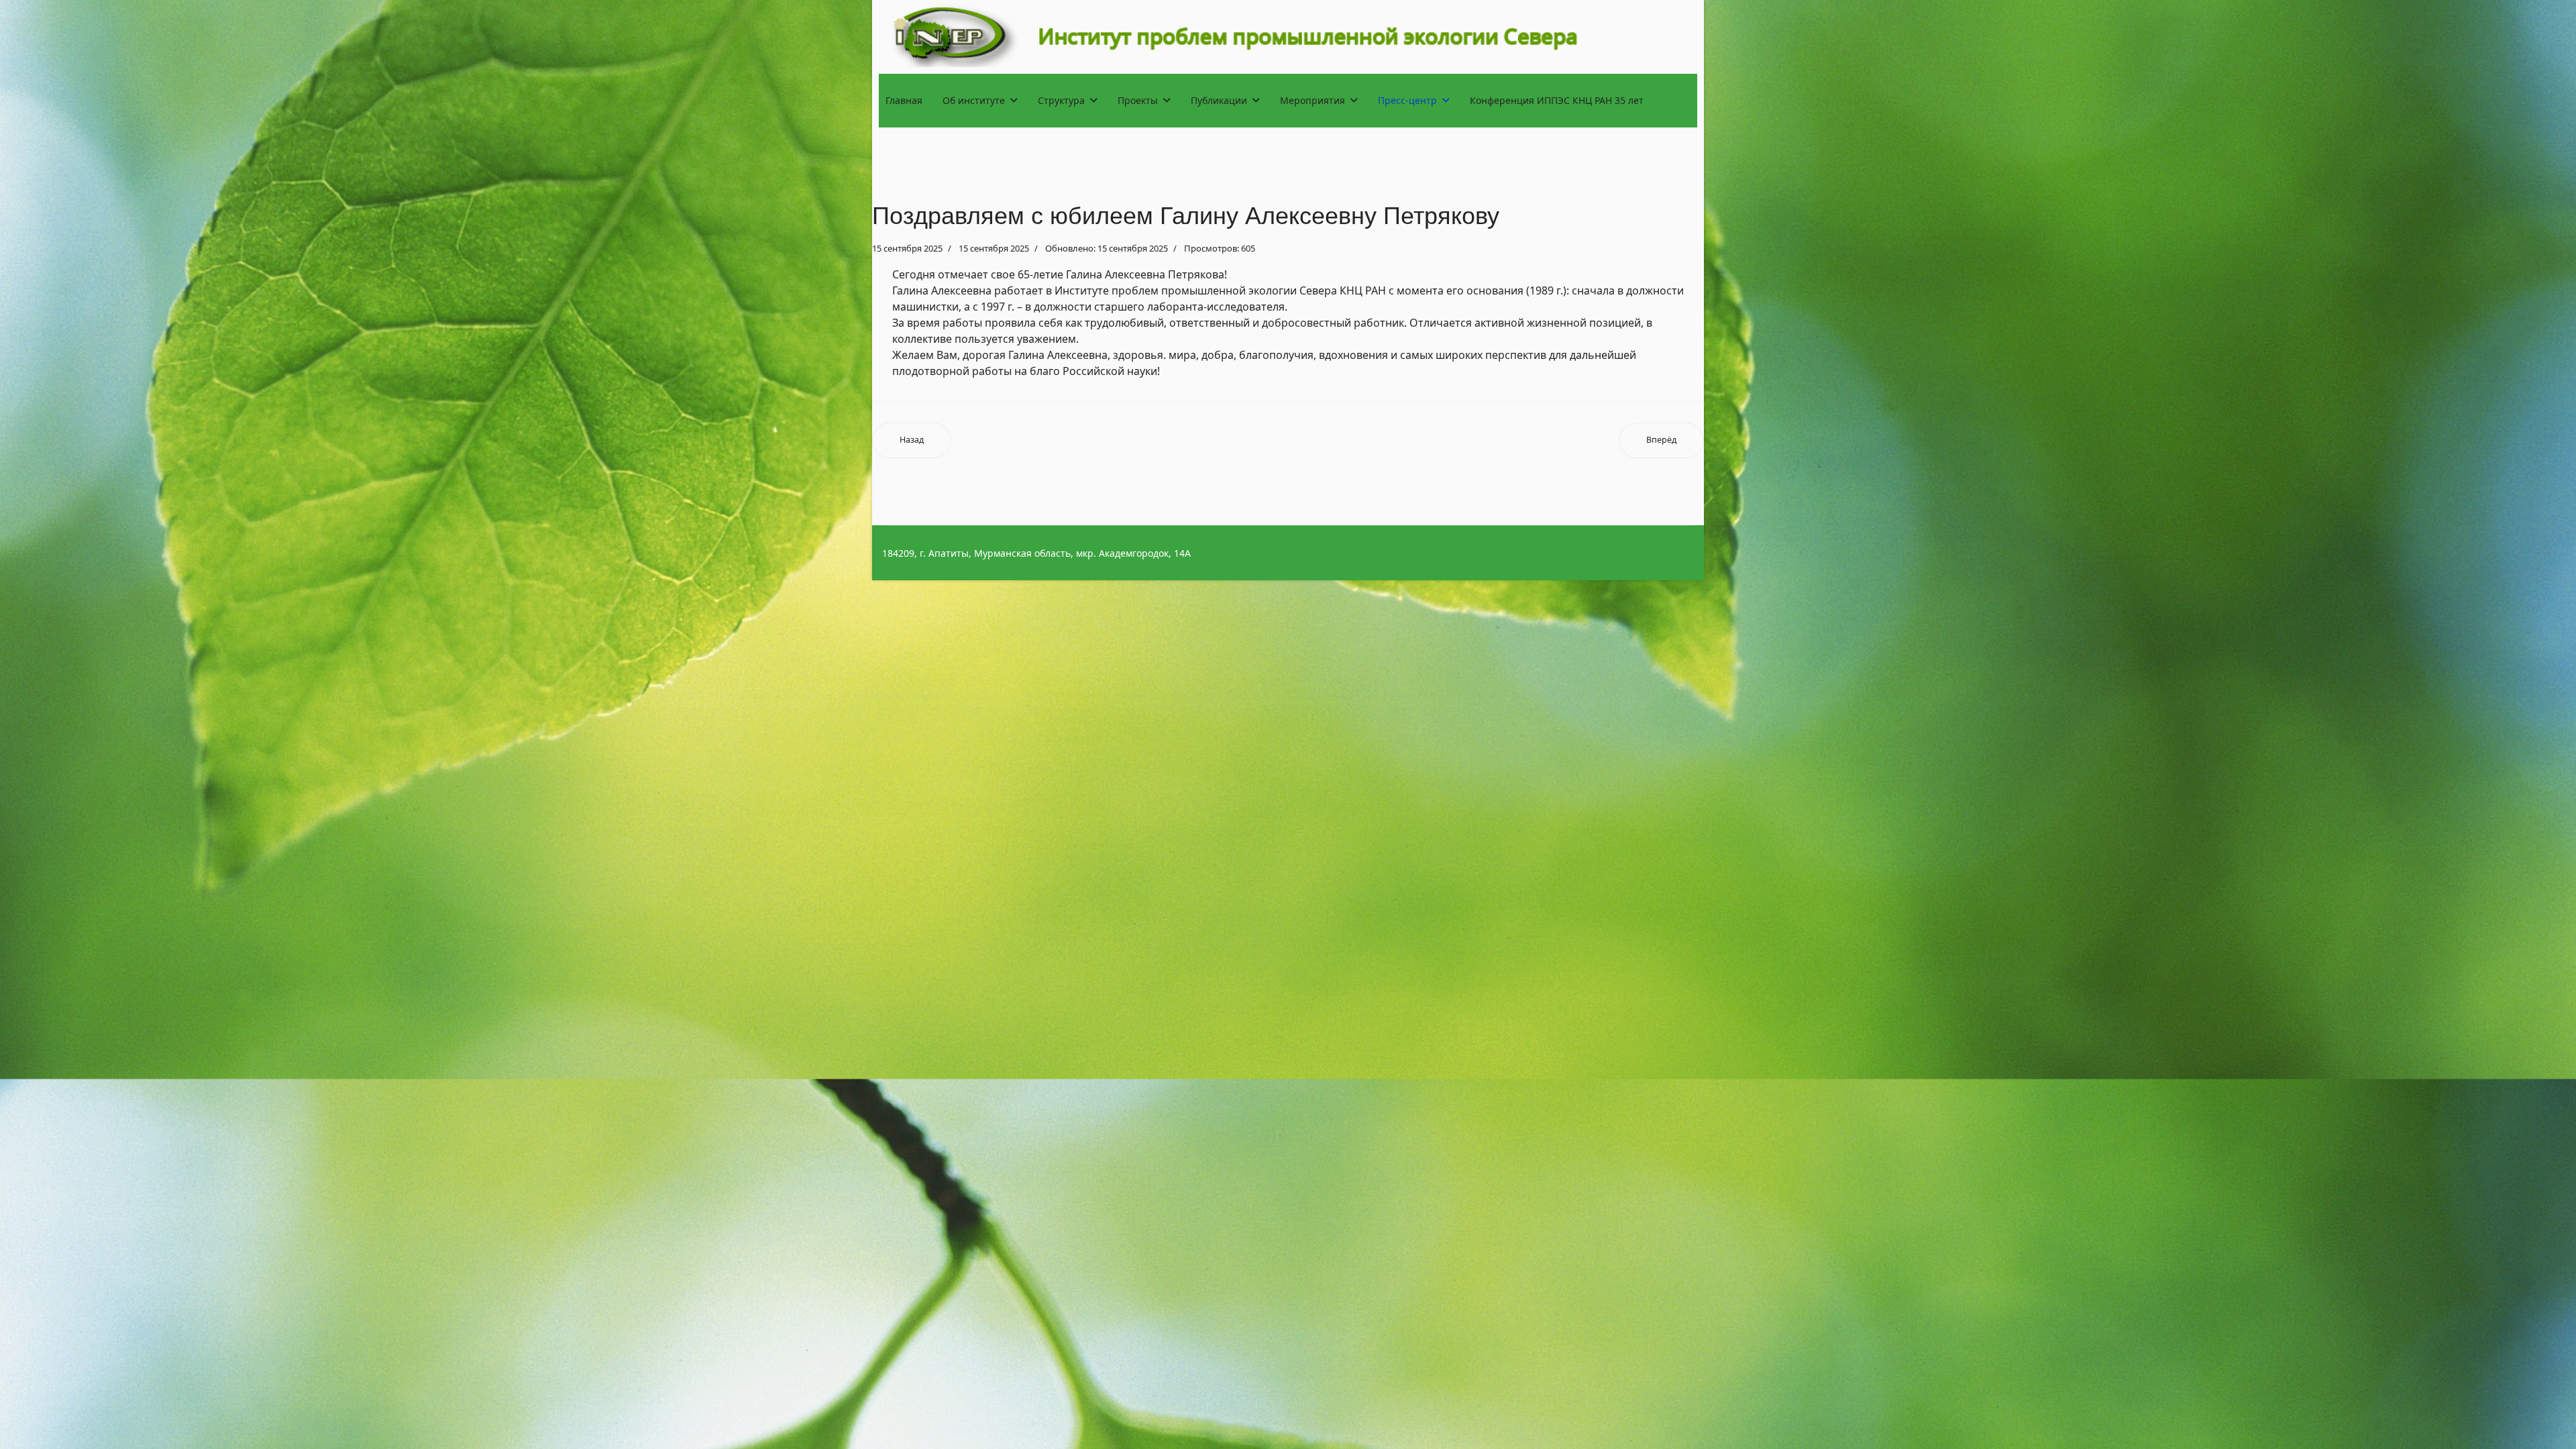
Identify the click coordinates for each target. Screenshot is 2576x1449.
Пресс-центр (1407, 100)
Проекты (1138, 100)
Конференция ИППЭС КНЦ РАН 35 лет (1557, 100)
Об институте (974, 100)
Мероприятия (1312, 100)
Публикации (1219, 100)
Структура (1061, 100)
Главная (904, 100)
